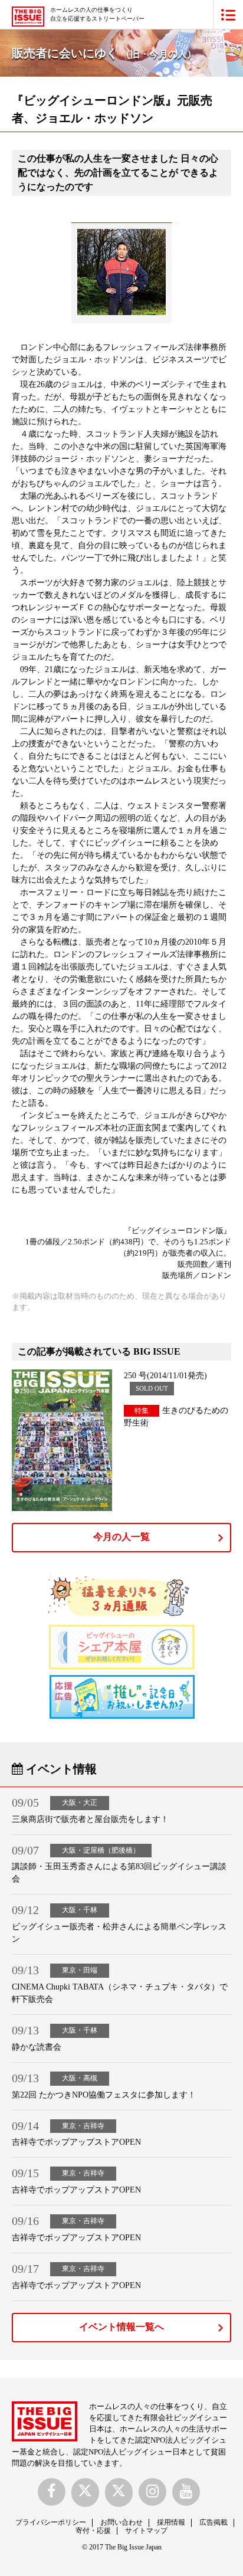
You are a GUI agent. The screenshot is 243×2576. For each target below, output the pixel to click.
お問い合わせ (121, 2522)
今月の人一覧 (121, 1537)
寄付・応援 (93, 2531)
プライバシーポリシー (51, 2522)
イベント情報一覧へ (121, 2327)
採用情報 (171, 2522)
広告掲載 (214, 2522)
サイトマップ (146, 2531)
